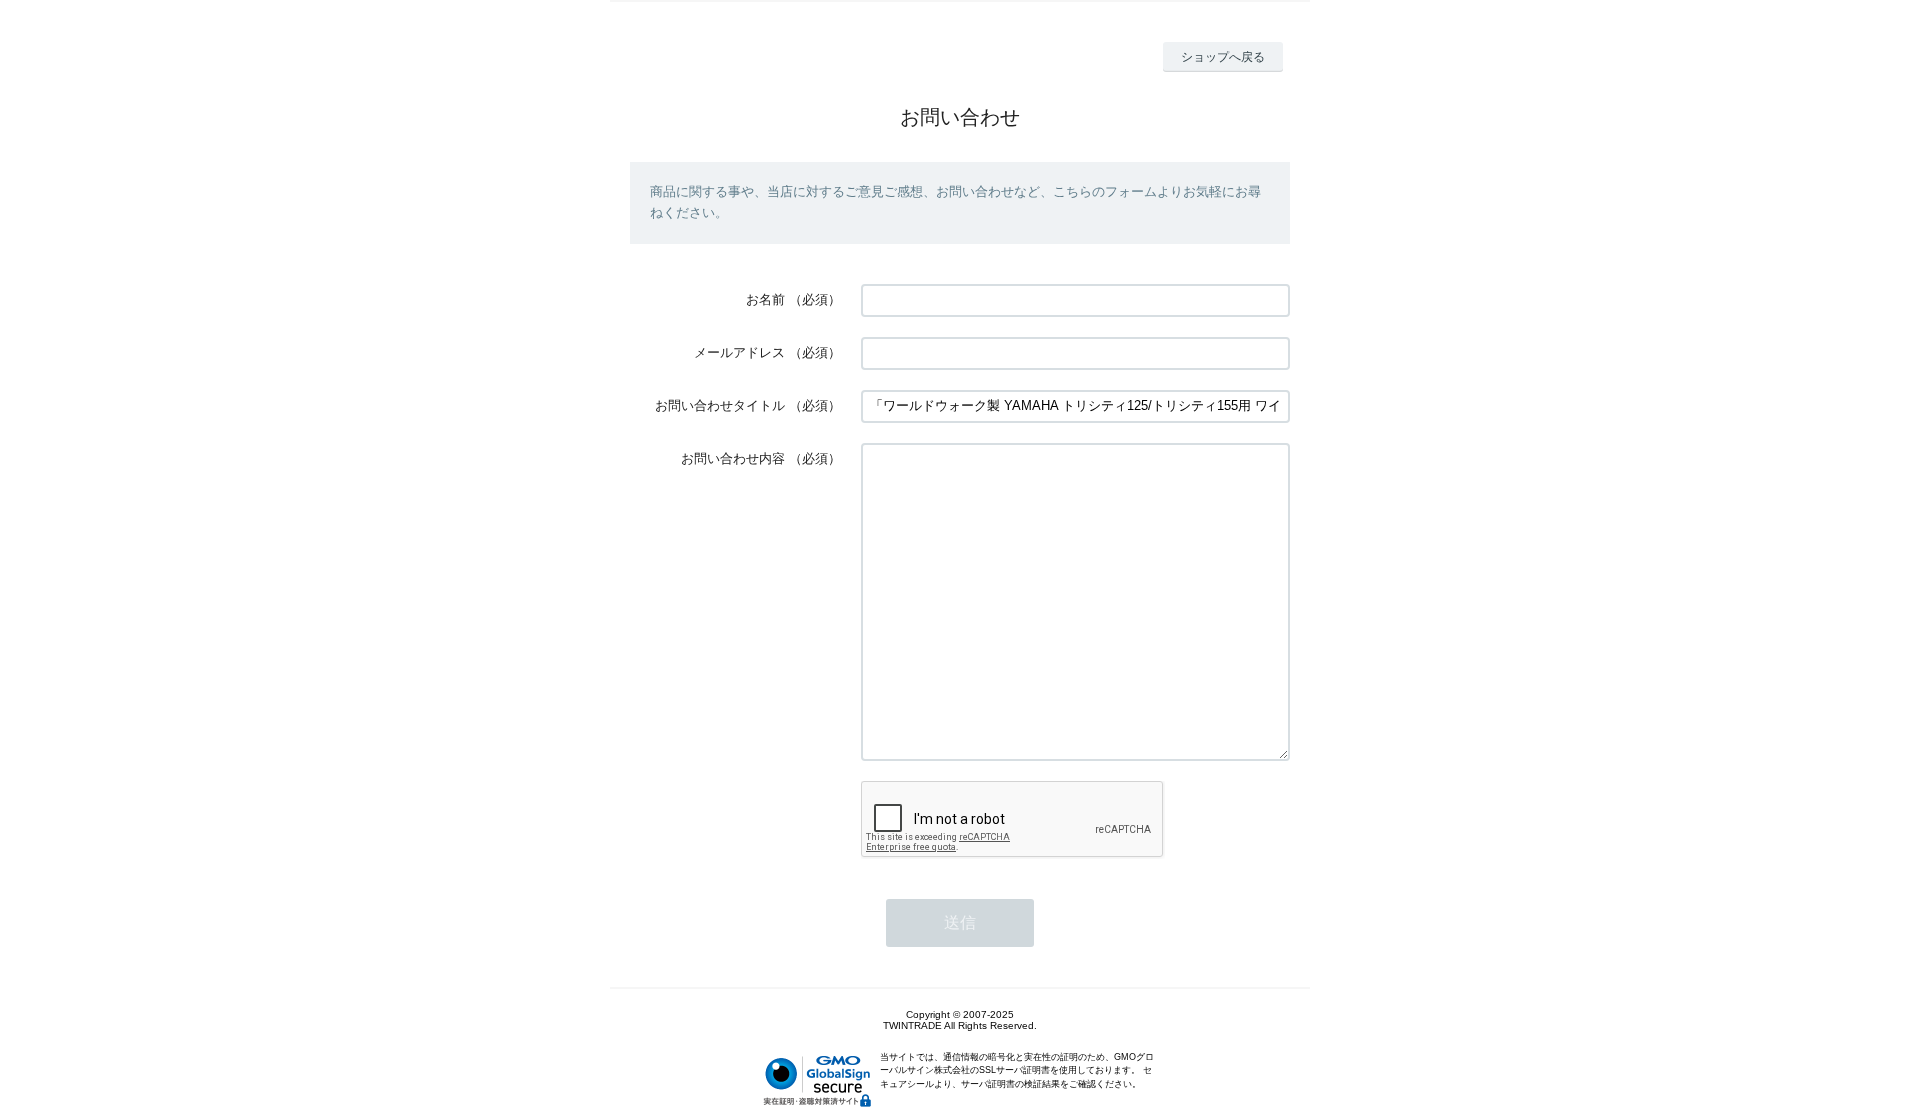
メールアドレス (739, 352)
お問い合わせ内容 (733, 458)
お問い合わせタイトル (720, 405)
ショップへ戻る (1223, 57)
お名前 (765, 299)
